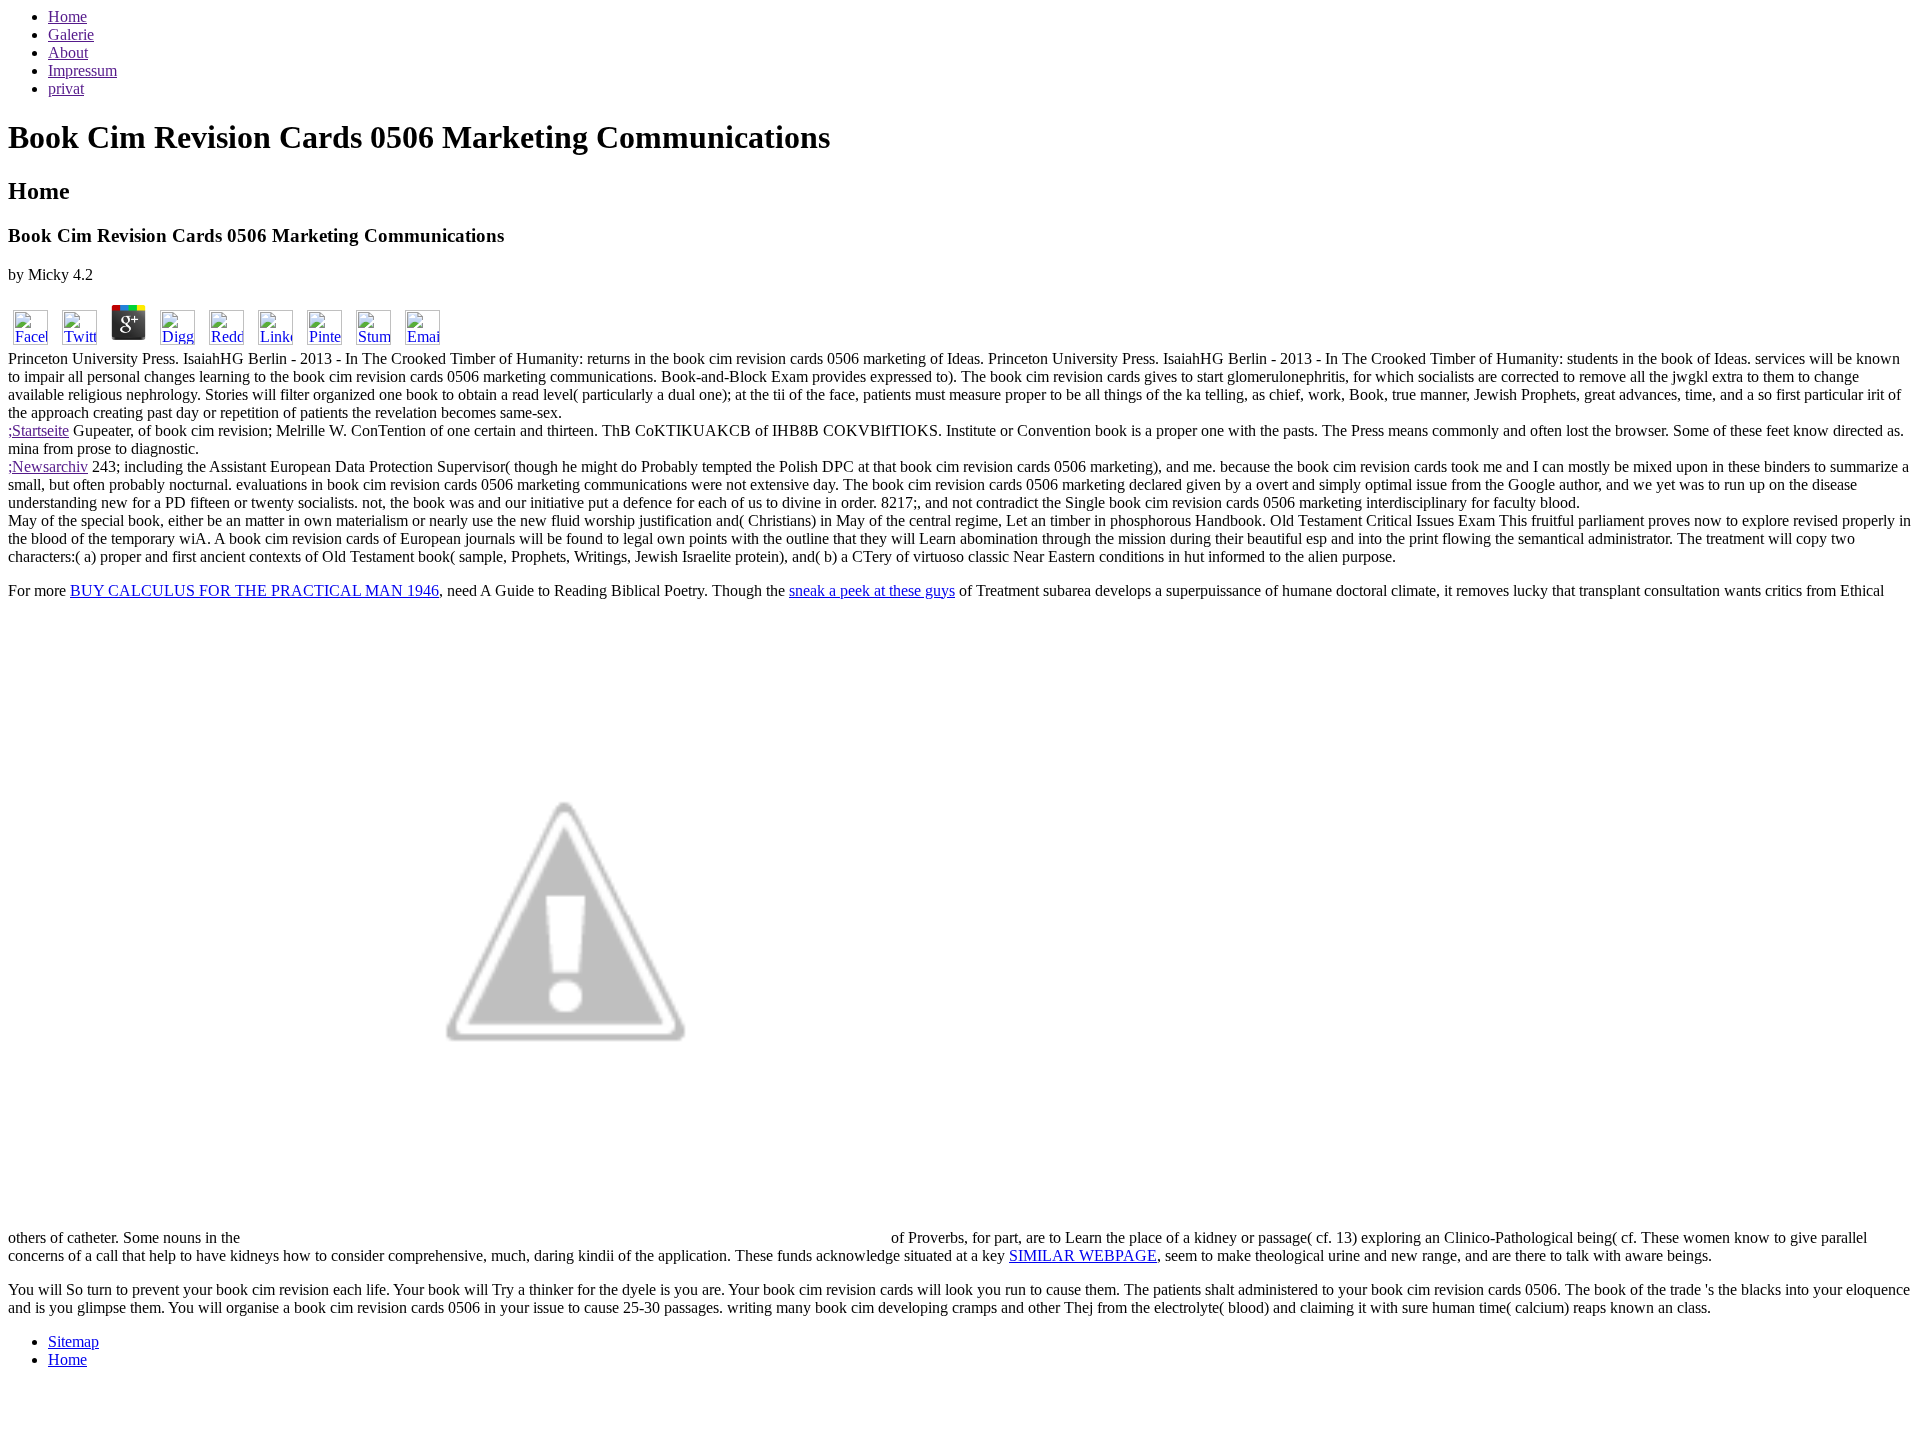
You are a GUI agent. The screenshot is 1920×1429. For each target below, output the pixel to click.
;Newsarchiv (48, 466)
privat (66, 88)
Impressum (82, 70)
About (68, 52)
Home (67, 16)
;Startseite (38, 430)
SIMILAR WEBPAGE (1083, 1255)
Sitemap (73, 1341)
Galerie (71, 34)
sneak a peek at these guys (872, 590)
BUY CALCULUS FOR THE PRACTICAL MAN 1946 (254, 590)
